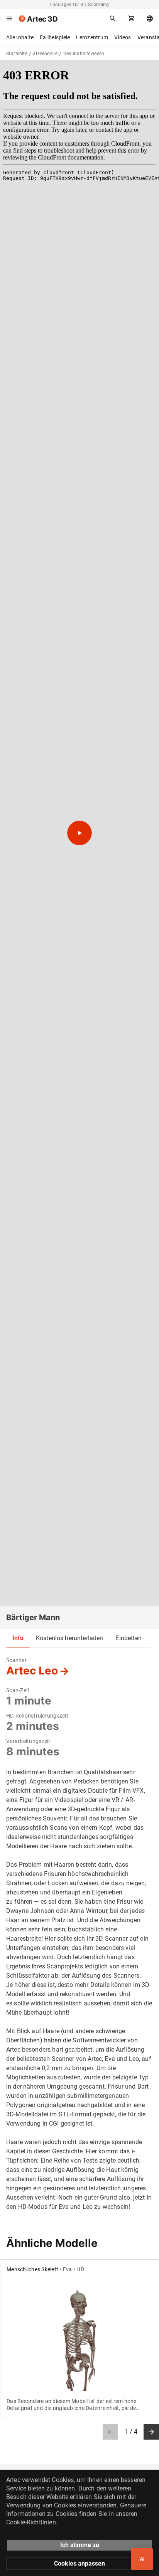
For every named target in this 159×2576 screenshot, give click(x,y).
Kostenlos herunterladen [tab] (69, 1638)
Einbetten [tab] (128, 1638)
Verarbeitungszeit (28, 1741)
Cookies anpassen (79, 2563)
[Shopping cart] (131, 18)
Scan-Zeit (18, 1690)
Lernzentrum (92, 37)
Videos (123, 37)
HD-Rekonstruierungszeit (37, 1716)
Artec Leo (32, 1671)
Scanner (16, 1660)
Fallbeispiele (55, 37)
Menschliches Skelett (32, 2269)
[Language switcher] (150, 18)
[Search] (113, 18)
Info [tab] (18, 1638)
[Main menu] (9, 18)
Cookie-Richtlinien (31, 2522)
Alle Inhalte (20, 37)
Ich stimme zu (80, 2545)
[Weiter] (151, 2432)
